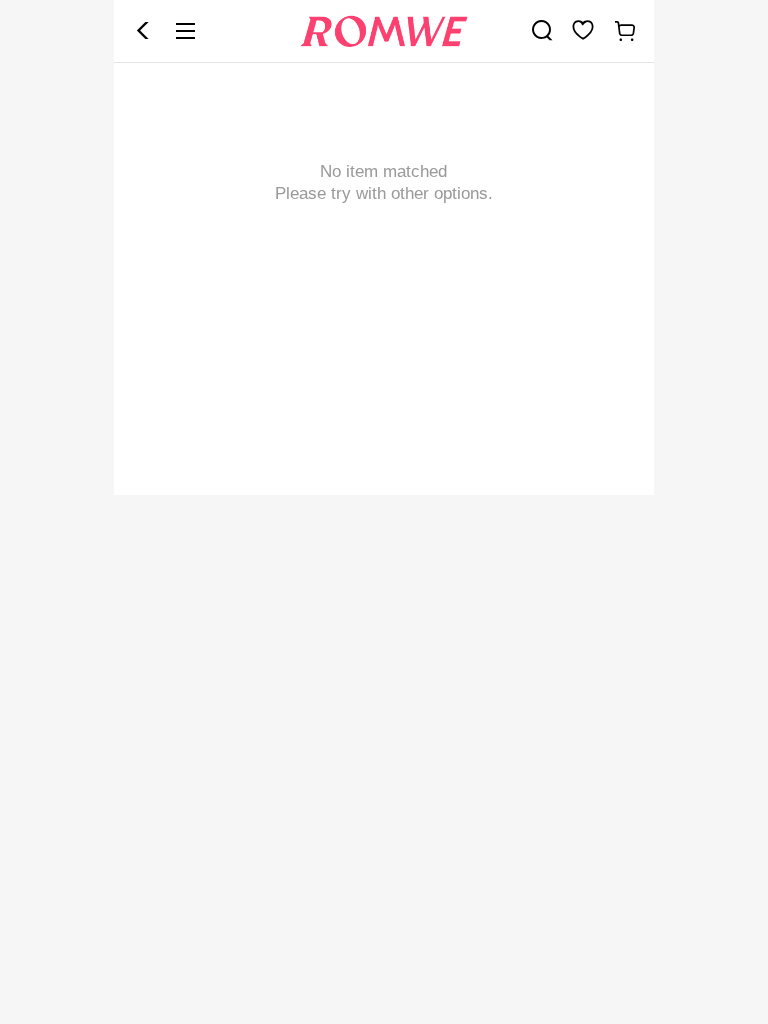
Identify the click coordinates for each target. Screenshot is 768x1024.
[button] (143, 31)
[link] (542, 30)
